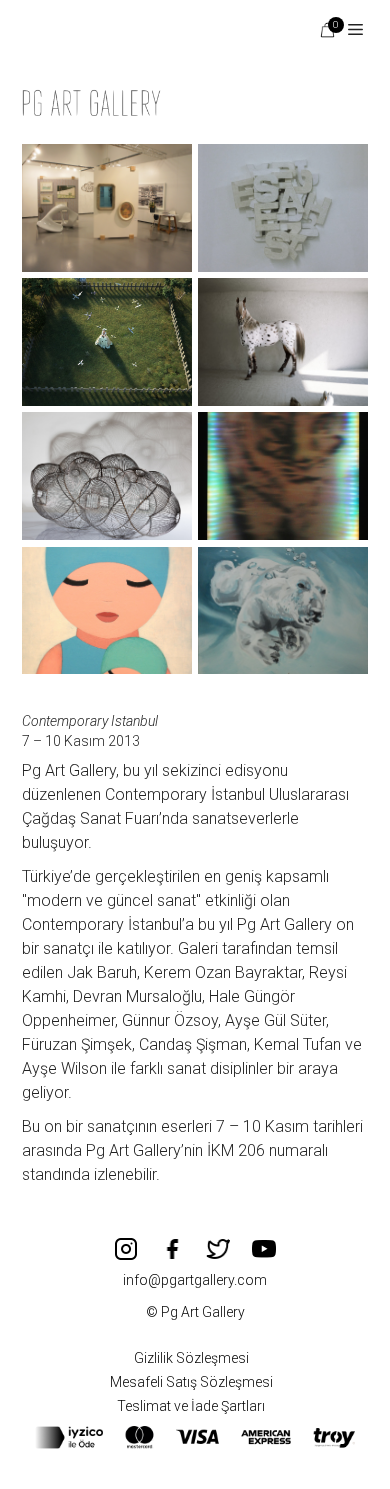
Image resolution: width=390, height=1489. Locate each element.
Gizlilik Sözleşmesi (191, 1358)
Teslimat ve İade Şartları (191, 1406)
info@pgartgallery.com (195, 1280)
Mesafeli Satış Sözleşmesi (191, 1382)
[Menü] (348, 30)
